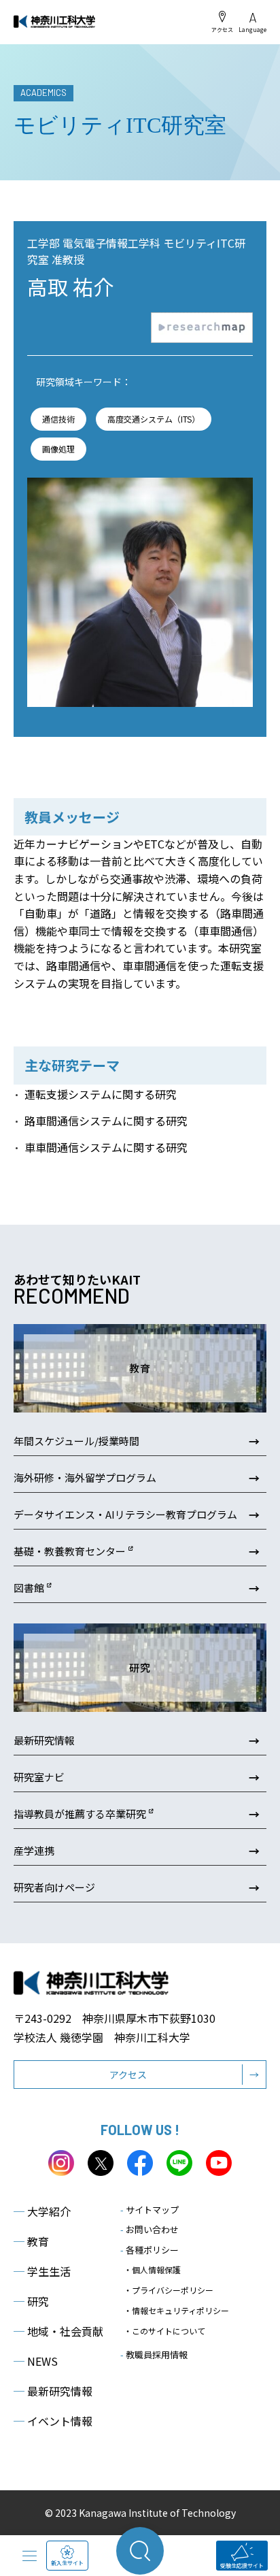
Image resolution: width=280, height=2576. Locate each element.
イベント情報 (53, 2421)
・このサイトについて (164, 2331)
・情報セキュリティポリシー (176, 2310)
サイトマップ (150, 2210)
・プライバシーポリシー (169, 2290)
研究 (31, 2301)
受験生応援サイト (242, 2565)
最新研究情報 (53, 2391)
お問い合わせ (150, 2229)
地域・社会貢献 (58, 2331)
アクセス (222, 29)
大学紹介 (42, 2211)
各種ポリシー (150, 2250)
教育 (31, 2241)
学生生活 (42, 2271)
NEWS (36, 2361)
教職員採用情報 (154, 2355)
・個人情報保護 (152, 2269)
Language (252, 29)
